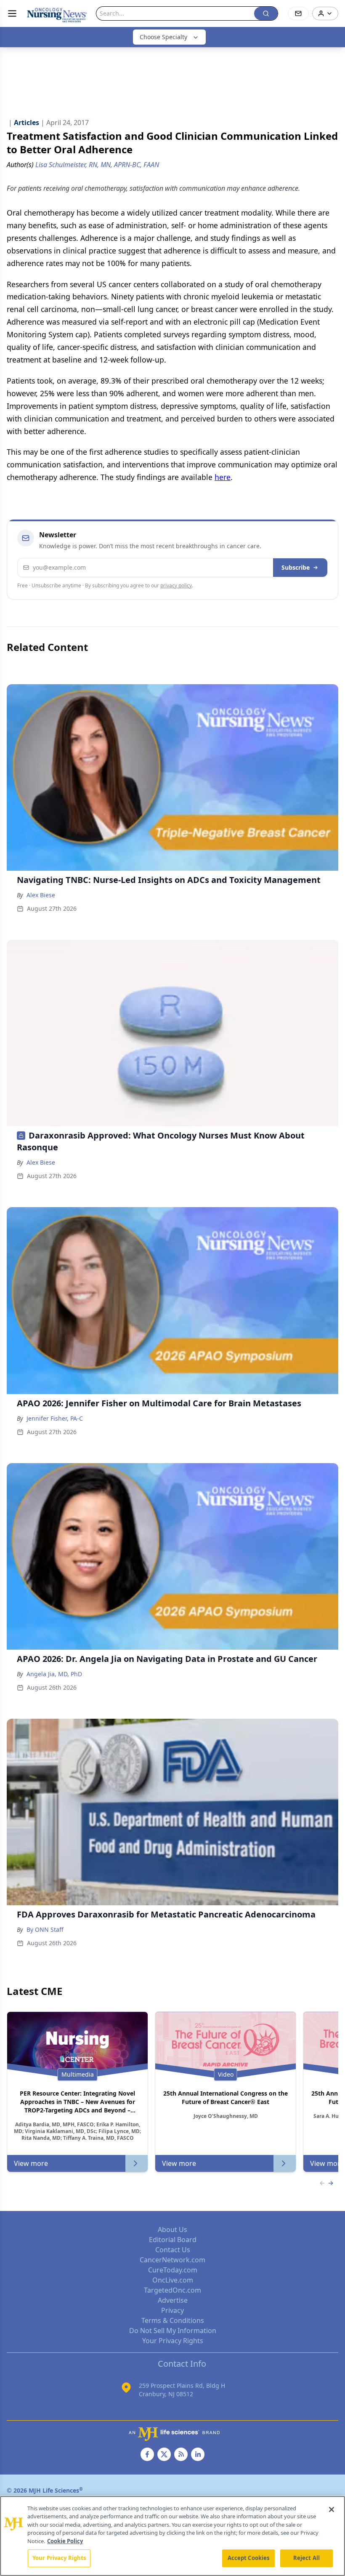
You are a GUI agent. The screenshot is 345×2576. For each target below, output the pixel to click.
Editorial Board (173, 2240)
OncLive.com (173, 2280)
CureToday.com (173, 2270)
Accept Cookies (249, 2558)
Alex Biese (41, 895)
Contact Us (173, 2250)
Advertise (173, 2300)
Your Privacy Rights (173, 2341)
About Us (172, 2229)
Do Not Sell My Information (173, 2331)
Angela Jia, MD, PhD (54, 1674)
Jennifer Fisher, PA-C (55, 1418)
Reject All (307, 2558)
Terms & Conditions (173, 2320)
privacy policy (176, 585)
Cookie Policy (65, 2541)
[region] (172, 2536)
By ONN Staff (45, 1929)
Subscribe (296, 567)
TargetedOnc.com (172, 2290)
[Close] (332, 2509)
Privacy (172, 2310)
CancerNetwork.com (172, 2260)
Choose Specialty (163, 37)
